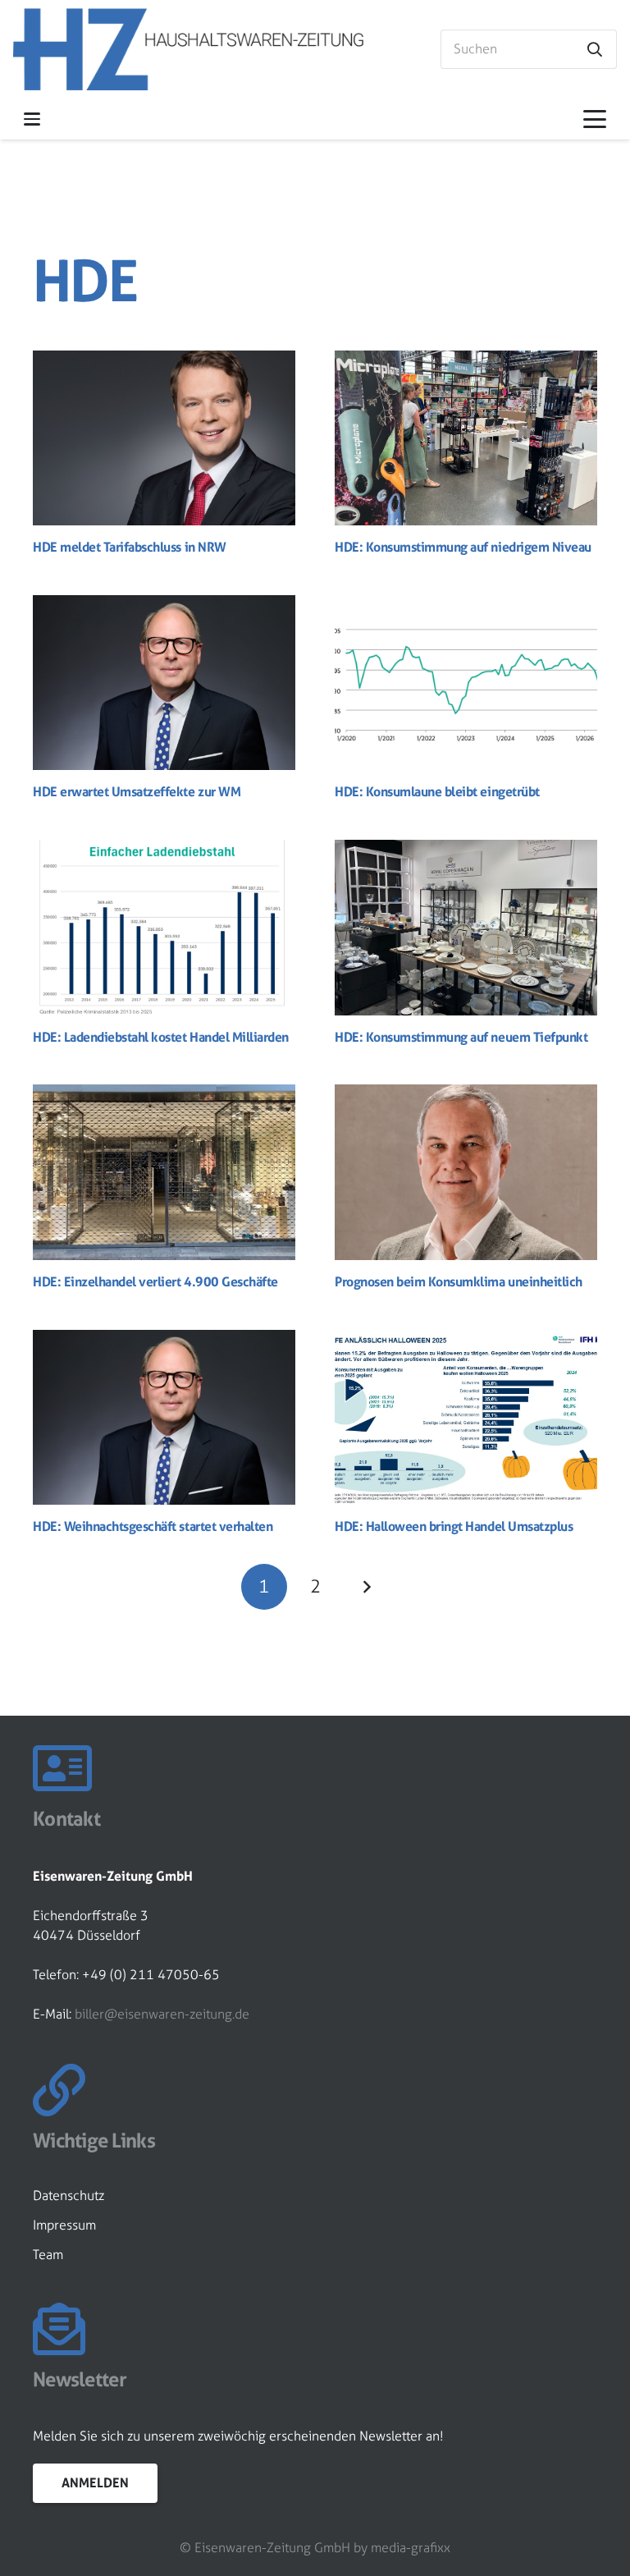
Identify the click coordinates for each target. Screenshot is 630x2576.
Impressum (64, 2225)
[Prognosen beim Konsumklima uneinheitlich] (466, 1172)
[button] (32, 119)
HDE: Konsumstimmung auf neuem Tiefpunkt (461, 1037)
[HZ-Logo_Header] (188, 49)
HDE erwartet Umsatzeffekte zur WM (137, 791)
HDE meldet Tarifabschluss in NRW (130, 547)
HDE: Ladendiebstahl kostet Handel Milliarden (164, 1037)
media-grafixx (411, 2548)
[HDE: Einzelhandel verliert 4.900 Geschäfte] (164, 1172)
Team (48, 2255)
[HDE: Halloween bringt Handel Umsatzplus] (466, 1417)
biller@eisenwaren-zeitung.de (162, 2014)
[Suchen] (595, 49)
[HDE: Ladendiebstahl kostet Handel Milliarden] (164, 927)
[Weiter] (366, 1587)
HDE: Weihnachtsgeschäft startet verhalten (153, 1526)
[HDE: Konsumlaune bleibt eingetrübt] (466, 683)
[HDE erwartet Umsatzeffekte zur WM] (164, 683)
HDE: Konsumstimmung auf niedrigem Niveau (463, 547)
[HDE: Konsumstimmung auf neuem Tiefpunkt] (466, 927)
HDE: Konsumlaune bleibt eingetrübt (437, 791)
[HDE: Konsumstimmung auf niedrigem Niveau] (466, 438)
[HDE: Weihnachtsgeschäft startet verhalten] (164, 1417)
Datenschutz (68, 2196)
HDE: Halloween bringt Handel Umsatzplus (454, 1526)
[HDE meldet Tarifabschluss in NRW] (164, 438)
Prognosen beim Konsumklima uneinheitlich (459, 1281)
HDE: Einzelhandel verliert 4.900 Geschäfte (155, 1281)
